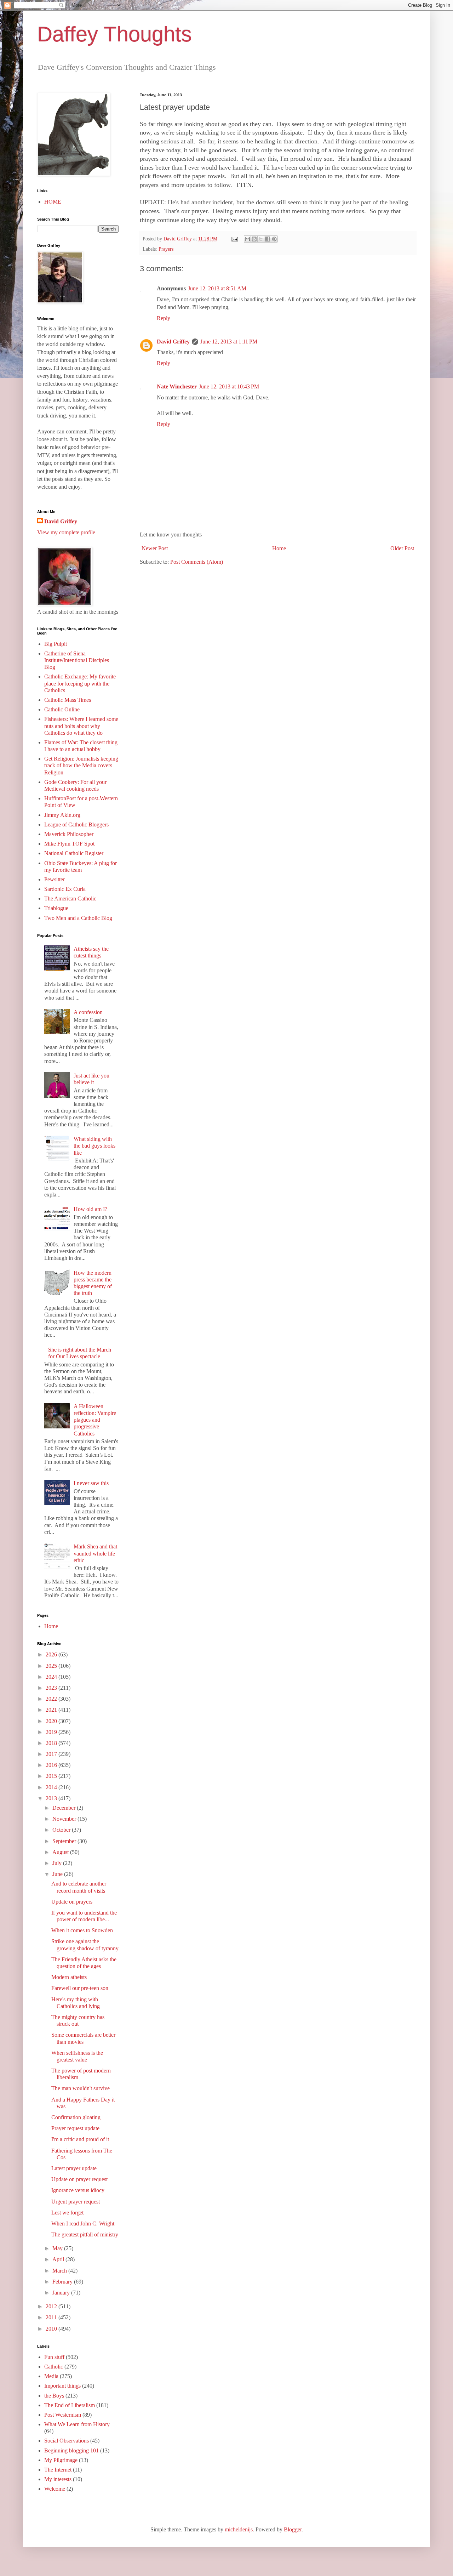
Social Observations (67, 2441)
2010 (52, 2329)
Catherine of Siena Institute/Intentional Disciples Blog (77, 660)
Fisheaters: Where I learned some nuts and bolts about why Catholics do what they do (81, 726)
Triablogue (56, 908)
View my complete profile (66, 532)
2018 (52, 1743)
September (65, 1841)
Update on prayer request (79, 2179)
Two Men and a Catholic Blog (78, 918)
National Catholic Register (74, 853)
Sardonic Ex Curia (65, 889)
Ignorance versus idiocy (78, 2190)
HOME (53, 202)
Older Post (402, 548)
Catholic (54, 2367)
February (63, 2282)
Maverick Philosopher (69, 834)
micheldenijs (239, 2529)
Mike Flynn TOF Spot (69, 844)
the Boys (54, 2396)
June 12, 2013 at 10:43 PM (229, 386)
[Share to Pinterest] (274, 239)
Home (279, 548)
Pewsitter (55, 879)
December (65, 1808)
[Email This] (247, 239)
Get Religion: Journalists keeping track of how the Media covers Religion (81, 765)
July (58, 1863)
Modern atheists (69, 1977)
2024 (52, 1677)
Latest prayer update (74, 2168)
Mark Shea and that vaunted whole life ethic (95, 1553)
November (65, 1819)
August (61, 1852)
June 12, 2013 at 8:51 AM (217, 288)
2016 (52, 1765)
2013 (52, 1798)
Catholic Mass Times (68, 700)
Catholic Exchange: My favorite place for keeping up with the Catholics (80, 683)
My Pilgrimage (61, 2460)
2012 (52, 2306)
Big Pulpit (56, 644)
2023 (52, 1688)
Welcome (55, 2489)
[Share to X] (261, 239)
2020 (52, 1721)
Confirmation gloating (76, 2117)
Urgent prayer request (76, 2202)
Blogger (293, 2529)
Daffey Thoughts (114, 34)
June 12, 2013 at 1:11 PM (229, 342)
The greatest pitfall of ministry (85, 2234)
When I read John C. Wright (83, 2224)
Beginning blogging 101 (71, 2450)
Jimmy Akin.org (62, 815)
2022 (52, 1699)
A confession (88, 1012)
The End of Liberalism (70, 2405)
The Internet (58, 2470)
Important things (62, 2386)
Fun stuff (54, 2357)
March (60, 2271)
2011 (52, 2317)
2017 (52, 1754)
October (62, 1830)
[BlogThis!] (254, 239)
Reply (164, 318)
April (59, 2259)
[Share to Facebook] (268, 239)
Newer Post (155, 548)
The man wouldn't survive (81, 2088)
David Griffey (173, 342)
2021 (52, 1710)
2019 (52, 1732)
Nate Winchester (177, 386)
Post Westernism (63, 2415)
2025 (52, 1666)
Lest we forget (67, 2213)
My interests (58, 2479)
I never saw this (91, 1483)
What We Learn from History (77, 2424)
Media (51, 2376)
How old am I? (90, 1209)
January (62, 2293)
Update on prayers (72, 1902)
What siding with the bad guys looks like (94, 1146)
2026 (52, 1654)
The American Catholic (70, 899)
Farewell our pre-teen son (80, 1988)
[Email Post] (234, 239)
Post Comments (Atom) (197, 562)
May (58, 2248)
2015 (52, 1776)
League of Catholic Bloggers (76, 824)
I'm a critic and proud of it (80, 2139)
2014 (52, 1787)
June (58, 1874)
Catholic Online (62, 709)
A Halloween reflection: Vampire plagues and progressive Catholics (95, 1420)
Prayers (166, 249)
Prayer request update (75, 2128)
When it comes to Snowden (82, 1930)
